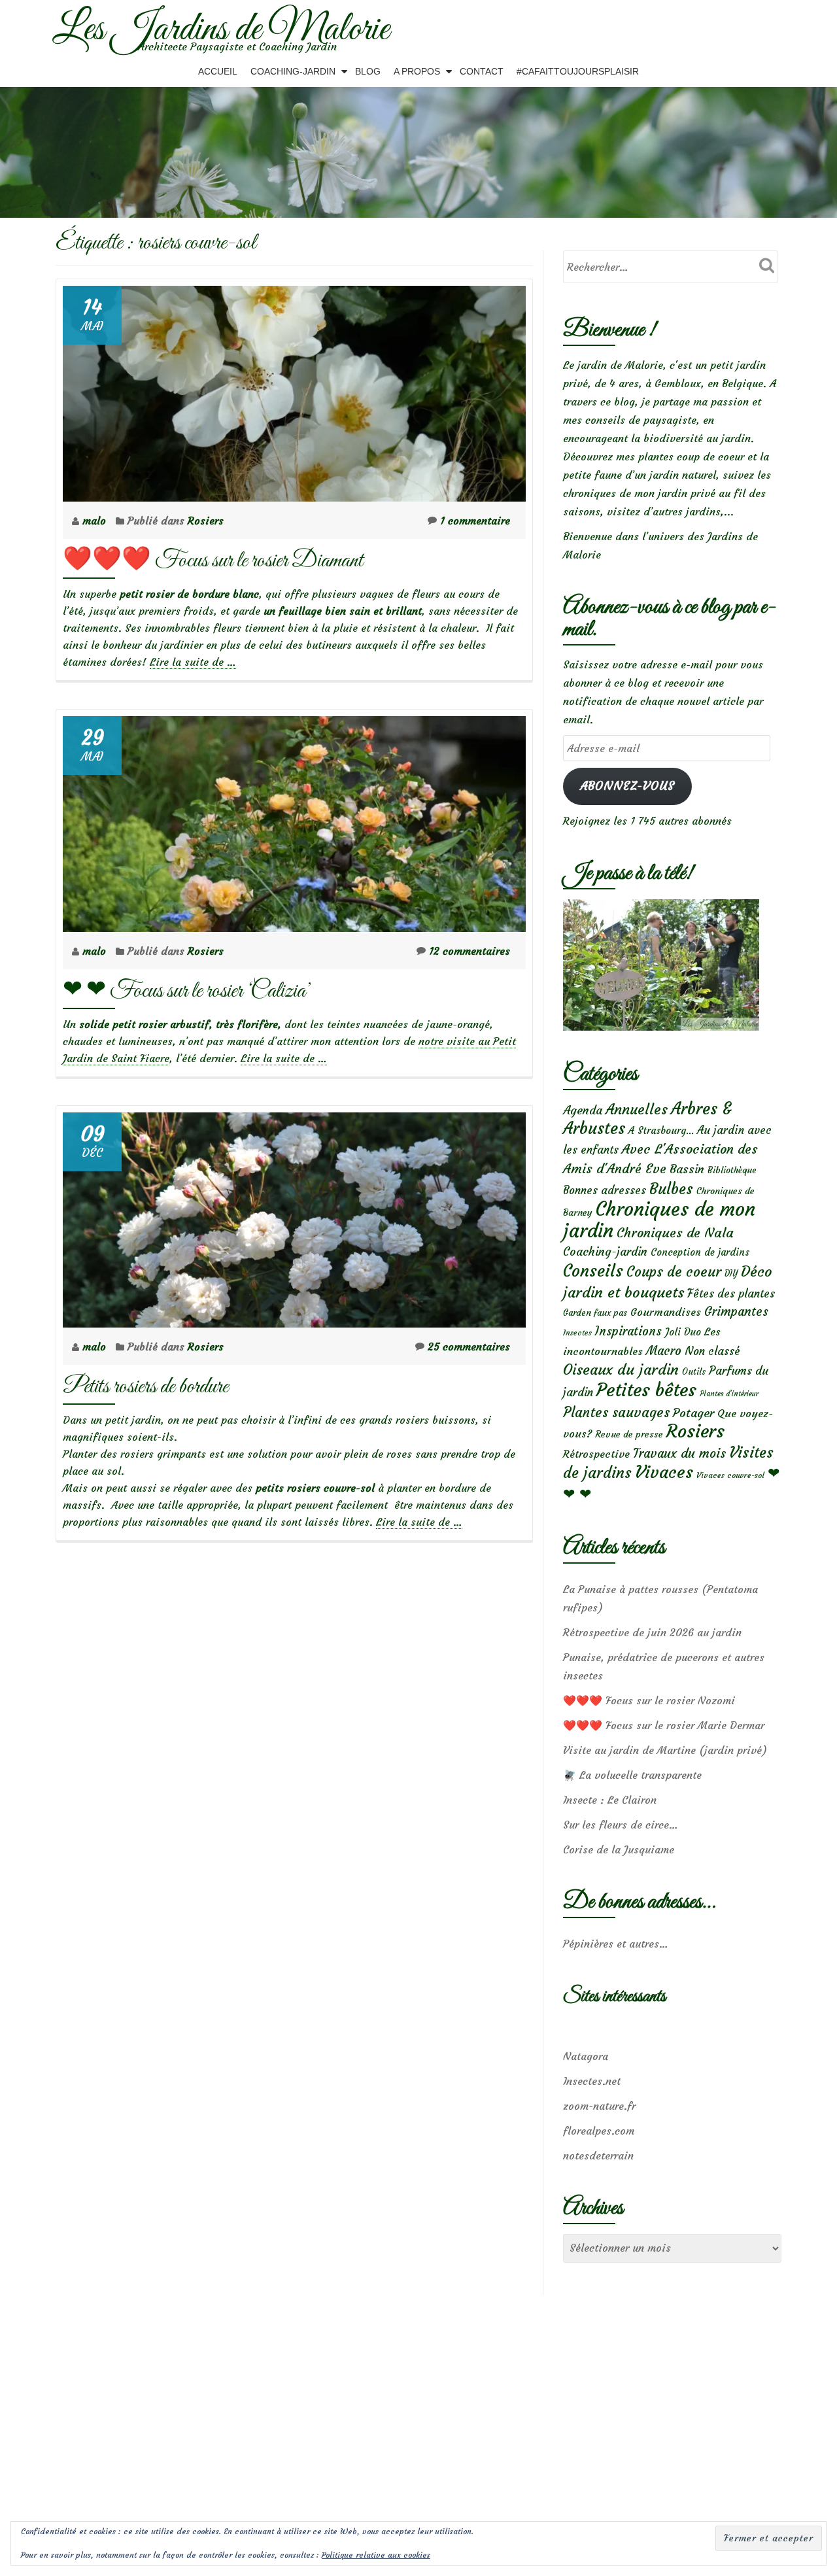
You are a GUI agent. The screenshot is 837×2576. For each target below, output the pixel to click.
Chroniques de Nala (675, 1232)
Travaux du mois (679, 1453)
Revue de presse (629, 1434)
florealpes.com (599, 2131)
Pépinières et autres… (616, 1944)
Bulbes (671, 1189)
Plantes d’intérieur (729, 1394)
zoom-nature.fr (599, 2106)
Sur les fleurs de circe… (621, 1825)
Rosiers (206, 521)
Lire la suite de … (193, 662)
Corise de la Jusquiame (619, 1849)
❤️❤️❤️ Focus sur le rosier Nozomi (649, 1700)
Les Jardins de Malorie (221, 30)
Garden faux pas (595, 1313)
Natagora (586, 2056)
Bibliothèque (732, 1170)
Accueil (218, 71)
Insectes (577, 1333)
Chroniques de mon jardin (659, 1220)
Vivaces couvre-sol (730, 1475)
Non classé (712, 1351)
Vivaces (664, 1472)
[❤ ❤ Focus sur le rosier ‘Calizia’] (294, 820)
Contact (482, 71)
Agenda (583, 1110)
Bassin (687, 1169)
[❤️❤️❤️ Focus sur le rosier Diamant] (294, 390)
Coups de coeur (674, 1272)
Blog (368, 71)
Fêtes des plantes (731, 1294)
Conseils (593, 1271)
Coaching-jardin (605, 1252)
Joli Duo (683, 1332)
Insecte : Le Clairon (610, 1800)
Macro (664, 1351)
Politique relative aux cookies (376, 2555)
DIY (731, 1274)
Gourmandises (666, 1312)
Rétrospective (596, 1454)
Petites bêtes (646, 1390)
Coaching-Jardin (293, 71)
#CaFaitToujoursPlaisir (578, 71)
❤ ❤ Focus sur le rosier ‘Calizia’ (187, 991)
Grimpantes (736, 1312)
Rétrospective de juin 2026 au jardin (652, 1632)
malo (96, 521)
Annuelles (637, 1109)
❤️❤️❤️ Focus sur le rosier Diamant (213, 561)
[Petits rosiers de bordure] (294, 1216)
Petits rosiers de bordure (145, 1387)
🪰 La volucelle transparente (632, 1775)
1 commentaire (475, 521)
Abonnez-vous (627, 786)
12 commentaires (470, 951)
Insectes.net (592, 2081)
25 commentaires (469, 1347)
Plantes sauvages (616, 1413)
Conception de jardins (700, 1252)
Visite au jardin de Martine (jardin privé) (665, 1750)
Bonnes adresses (605, 1191)
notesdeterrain (598, 2155)
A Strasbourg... (661, 1130)
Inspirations (628, 1331)
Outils (694, 1372)
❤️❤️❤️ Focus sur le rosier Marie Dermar (664, 1725)
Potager (693, 1413)
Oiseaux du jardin (621, 1369)
